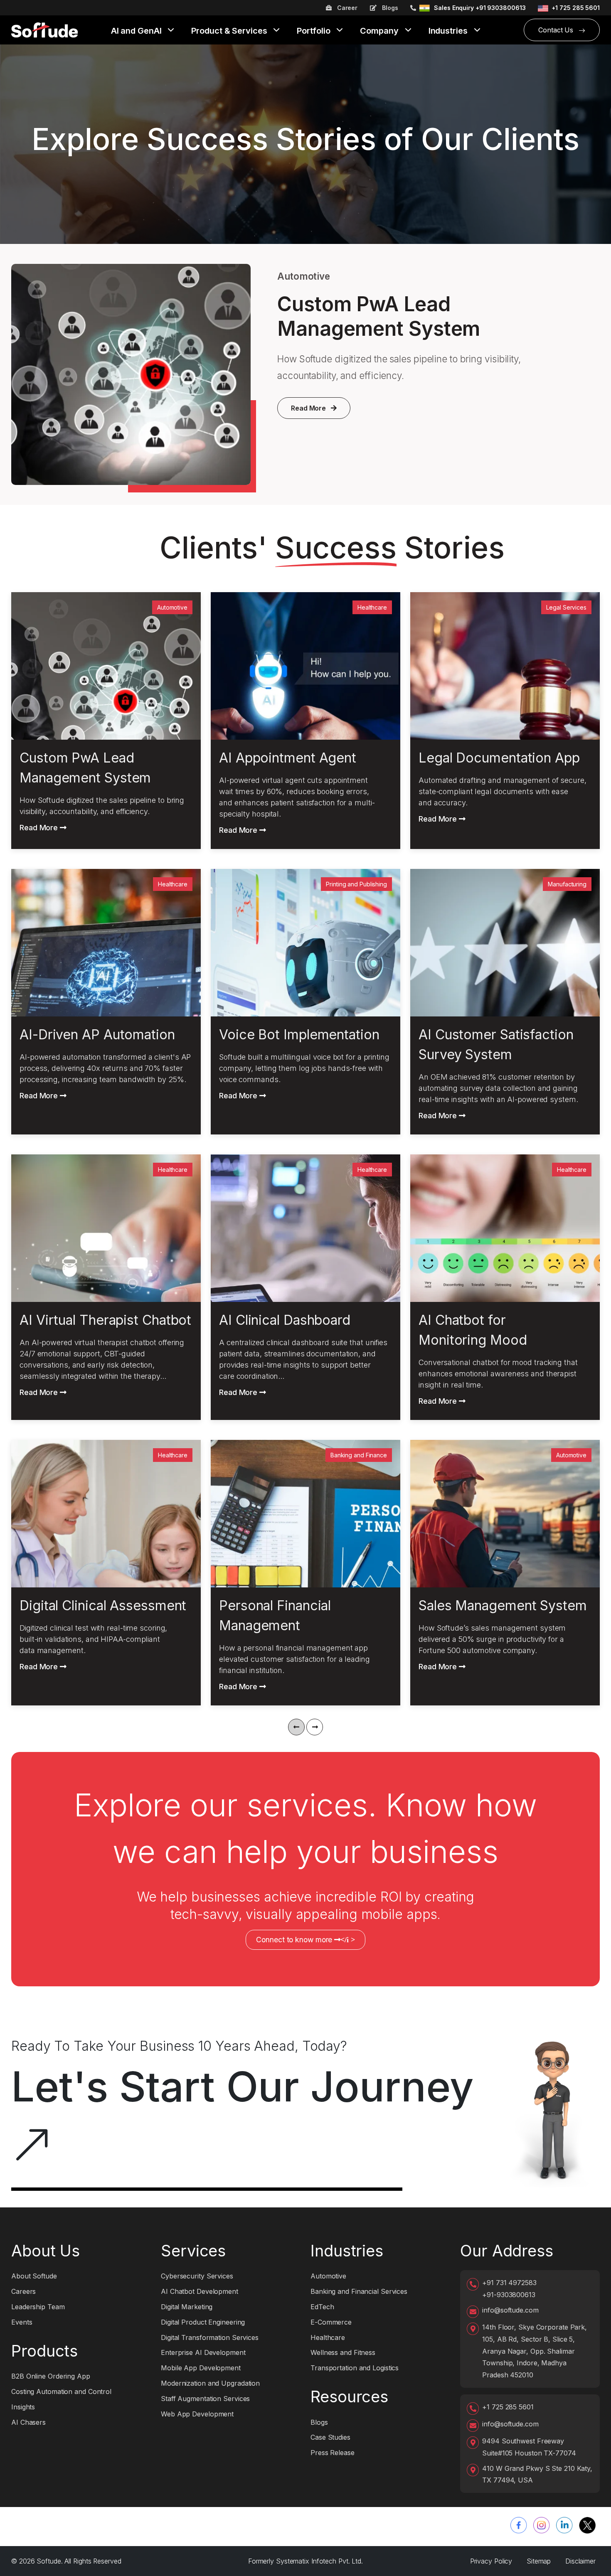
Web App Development (197, 2414)
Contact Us (557, 30)
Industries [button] (449, 31)
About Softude (34, 2276)
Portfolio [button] (314, 31)
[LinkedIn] (564, 2525)
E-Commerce (331, 2322)
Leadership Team (38, 2307)
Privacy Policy (491, 2561)
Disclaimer (580, 2561)
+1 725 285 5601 (576, 8)
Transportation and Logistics (355, 2368)
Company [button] (380, 31)
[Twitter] (587, 2525)
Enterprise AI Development (203, 2352)
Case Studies (330, 2437)
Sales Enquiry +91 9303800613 (480, 8)
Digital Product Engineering (203, 2322)
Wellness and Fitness (343, 2352)
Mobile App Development (201, 2368)
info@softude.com (510, 2310)
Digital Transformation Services (210, 2337)
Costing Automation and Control (61, 2391)
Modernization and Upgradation (210, 2383)
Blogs (389, 8)
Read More (308, 408)
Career (346, 8)
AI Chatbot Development (200, 2291)
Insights (23, 2407)
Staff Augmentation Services (205, 2399)
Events (22, 2322)
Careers (23, 2291)
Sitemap (539, 2561)
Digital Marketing (187, 2307)
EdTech (322, 2307)
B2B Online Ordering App (51, 2376)
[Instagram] (542, 2525)
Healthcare (328, 2337)
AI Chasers (28, 2422)
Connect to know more (305, 1940)
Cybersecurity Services (197, 2276)
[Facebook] (519, 2525)
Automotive (328, 2276)
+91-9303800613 (509, 2295)
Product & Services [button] (230, 31)
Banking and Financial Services (359, 2291)
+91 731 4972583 (509, 2283)
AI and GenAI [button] (137, 31)
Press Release (333, 2453)
